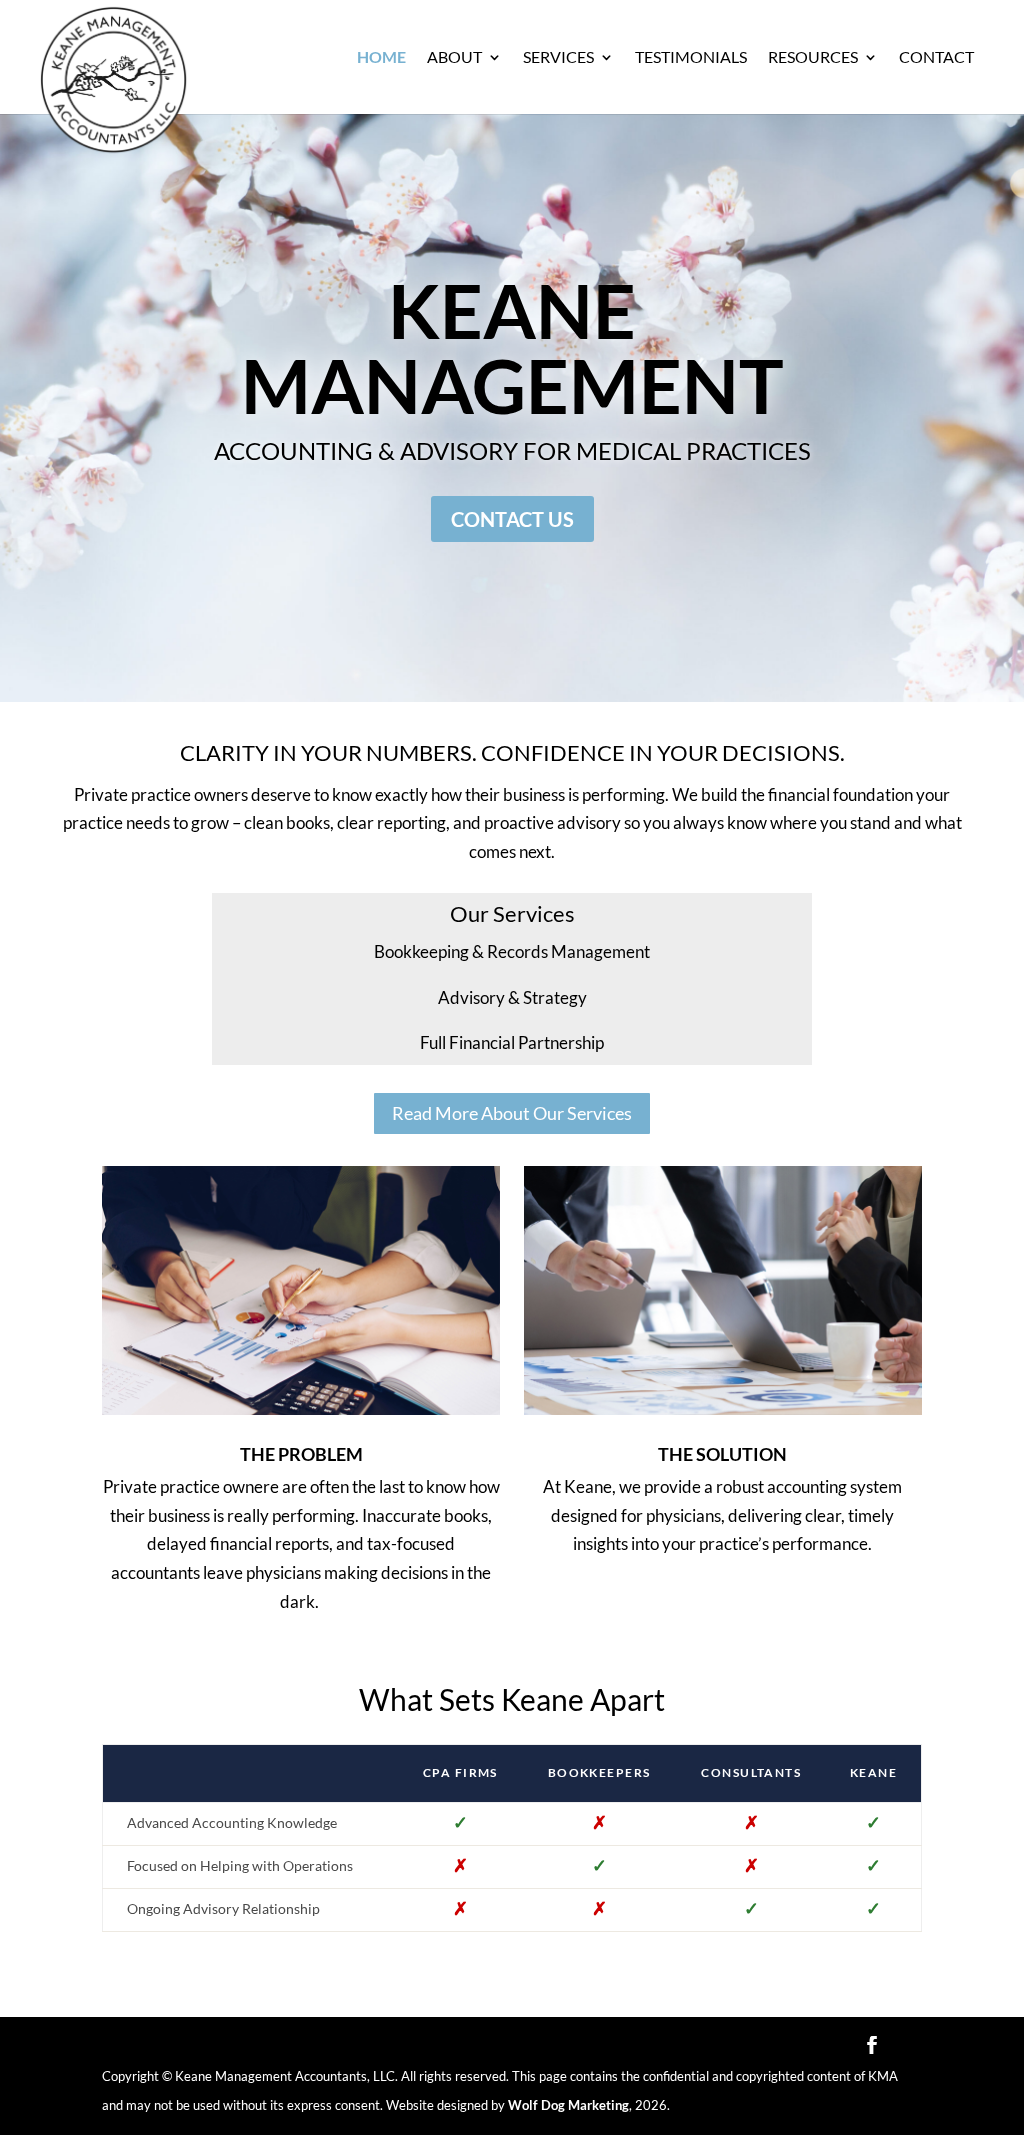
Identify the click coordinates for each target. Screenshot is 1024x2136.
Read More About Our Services (512, 1113)
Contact (936, 58)
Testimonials (691, 58)
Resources (813, 58)
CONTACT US (512, 519)
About (454, 58)
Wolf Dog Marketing (568, 2105)
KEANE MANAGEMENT (512, 347)
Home (381, 58)
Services (558, 58)
